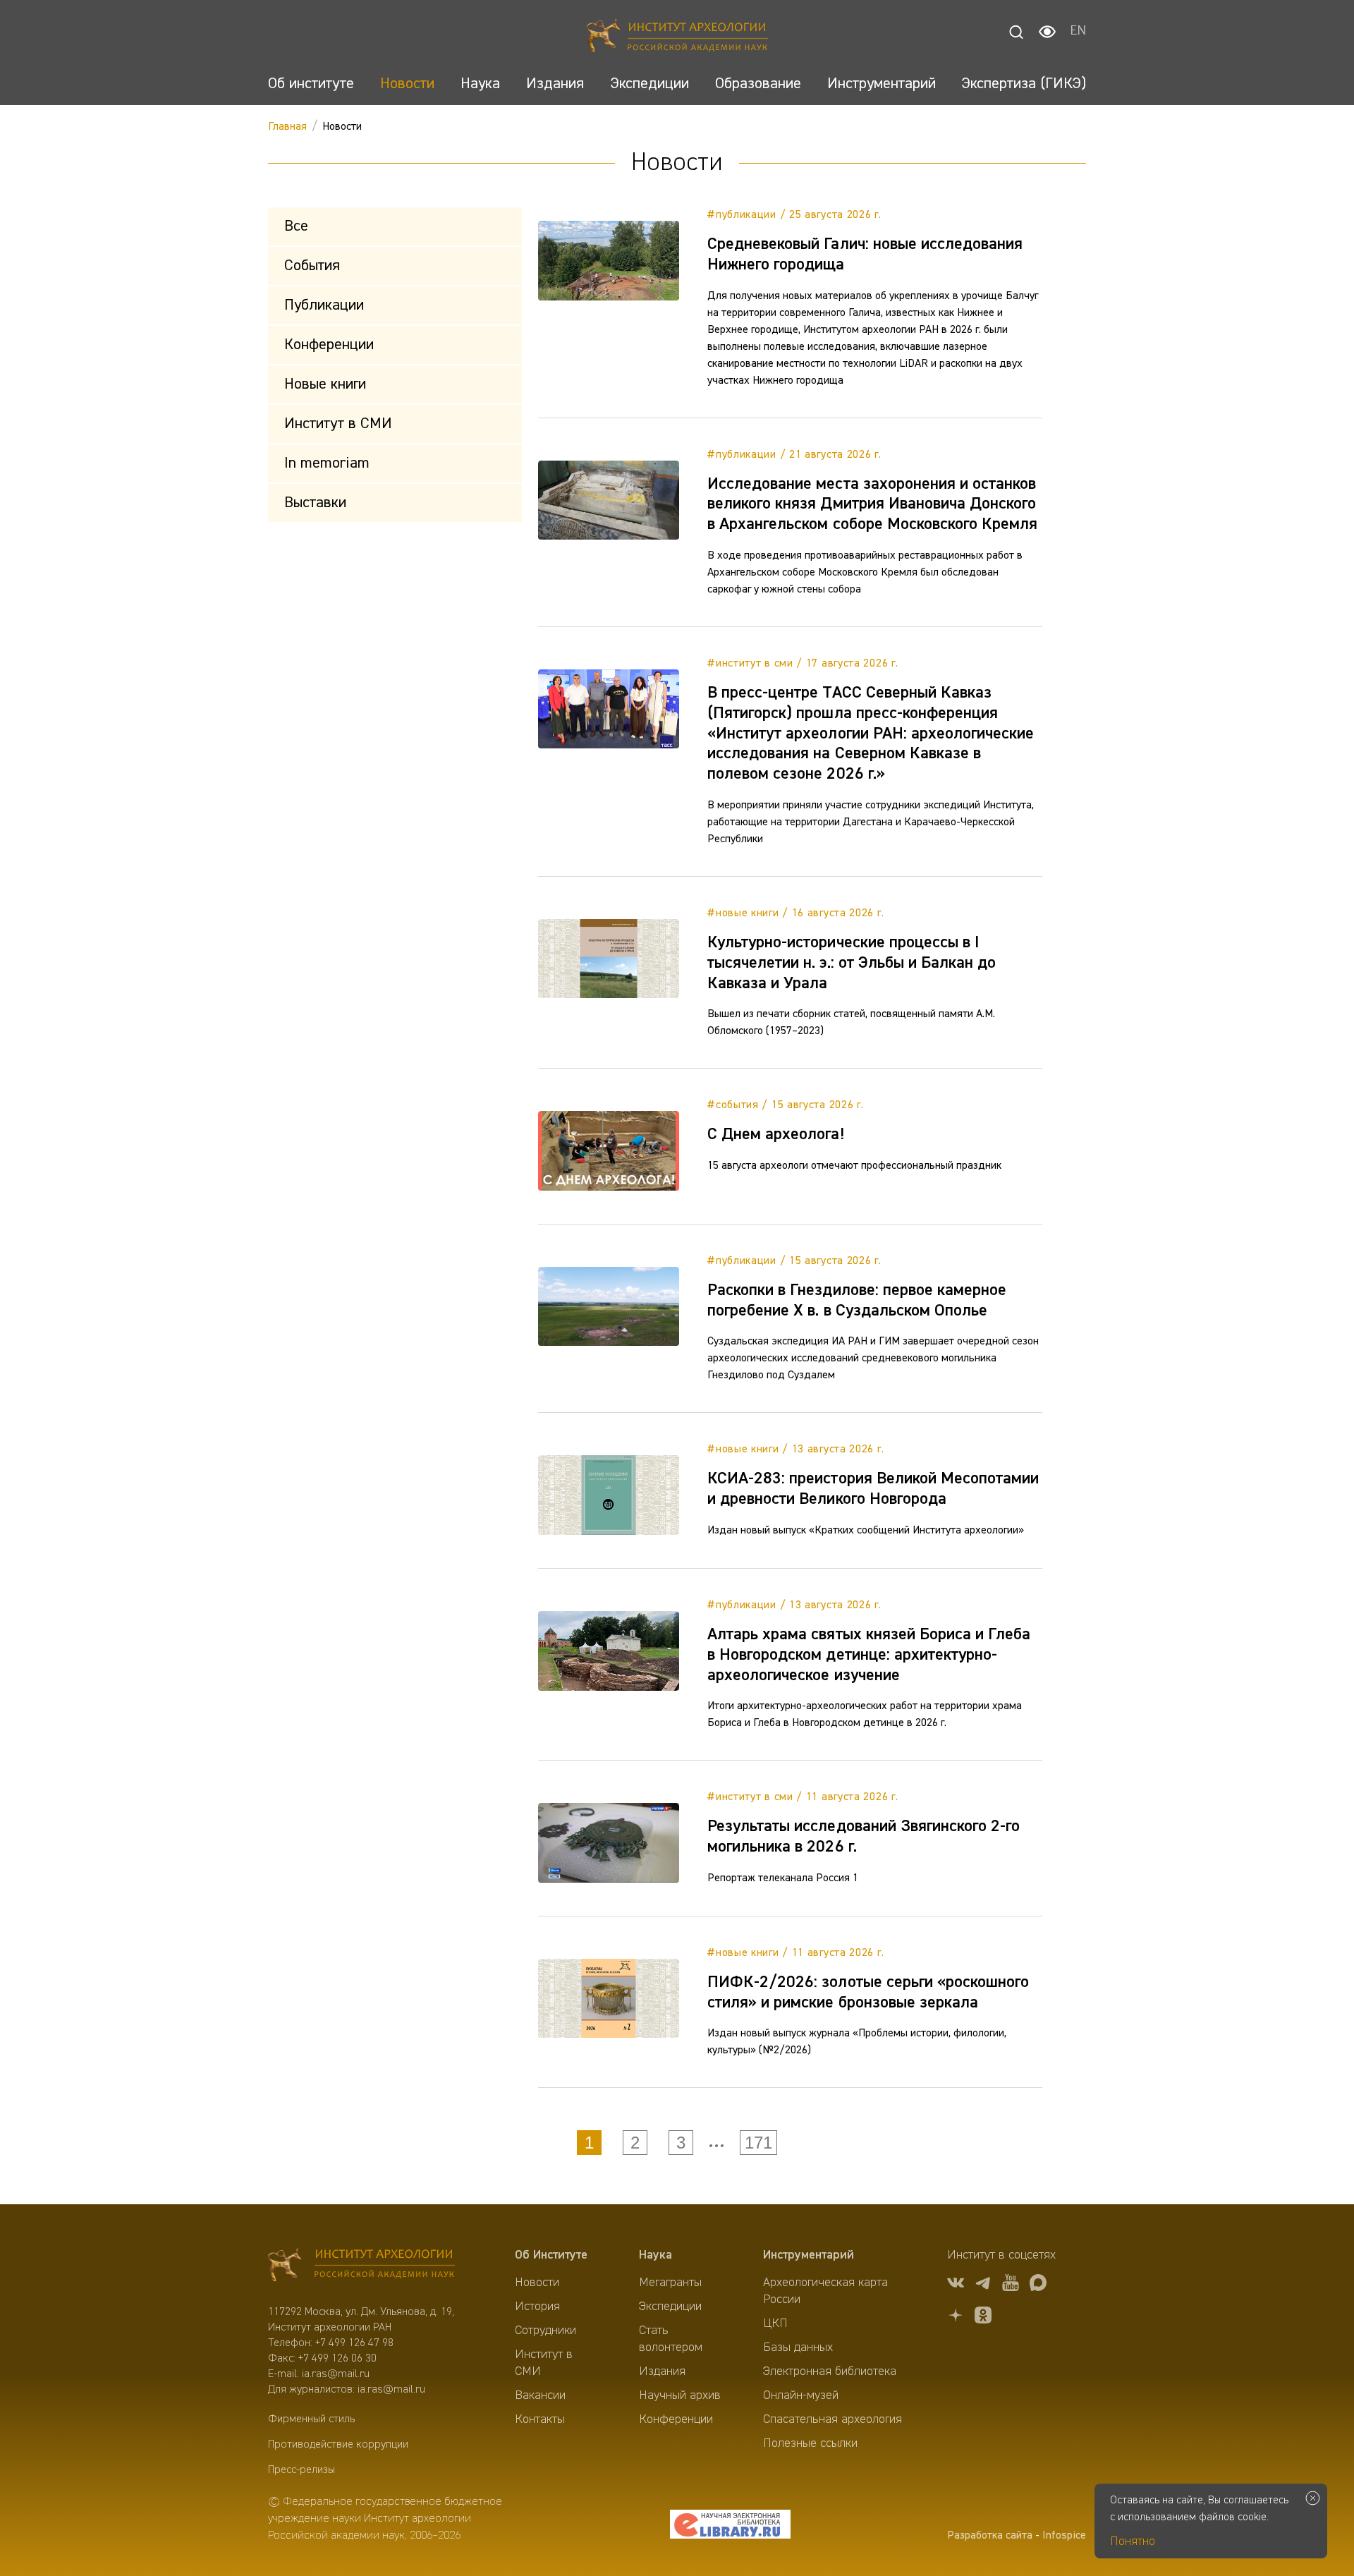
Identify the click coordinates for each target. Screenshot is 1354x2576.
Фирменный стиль (311, 2419)
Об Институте (551, 2255)
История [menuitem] (537, 2307)
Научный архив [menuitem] (680, 2395)
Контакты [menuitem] (540, 2419)
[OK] (983, 2317)
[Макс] (1038, 2285)
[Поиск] (1016, 32)
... (716, 2142)
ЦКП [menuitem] (775, 2323)
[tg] (983, 2285)
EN (1078, 32)
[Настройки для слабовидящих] (1047, 32)
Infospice (1064, 2536)
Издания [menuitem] (662, 2371)
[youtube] (1011, 2285)
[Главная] (677, 37)
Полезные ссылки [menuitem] (810, 2443)
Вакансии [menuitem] (540, 2395)
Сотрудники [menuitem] (545, 2331)
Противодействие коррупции (338, 2445)
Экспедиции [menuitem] (670, 2307)
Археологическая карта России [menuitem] (825, 2291)
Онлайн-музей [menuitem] (801, 2395)
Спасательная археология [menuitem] (832, 2419)
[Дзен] (956, 2317)
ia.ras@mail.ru (336, 2374)
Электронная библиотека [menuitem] (830, 2371)
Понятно (1133, 2541)
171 (758, 2143)
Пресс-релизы (301, 2470)
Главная (287, 127)
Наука (655, 2255)
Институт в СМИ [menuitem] (544, 2363)
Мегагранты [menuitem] (670, 2283)
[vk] (956, 2285)
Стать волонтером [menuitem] (671, 2339)
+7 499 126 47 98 (354, 2343)
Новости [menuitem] (537, 2283)
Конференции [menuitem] (676, 2419)
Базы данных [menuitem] (798, 2347)
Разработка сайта (990, 2536)
